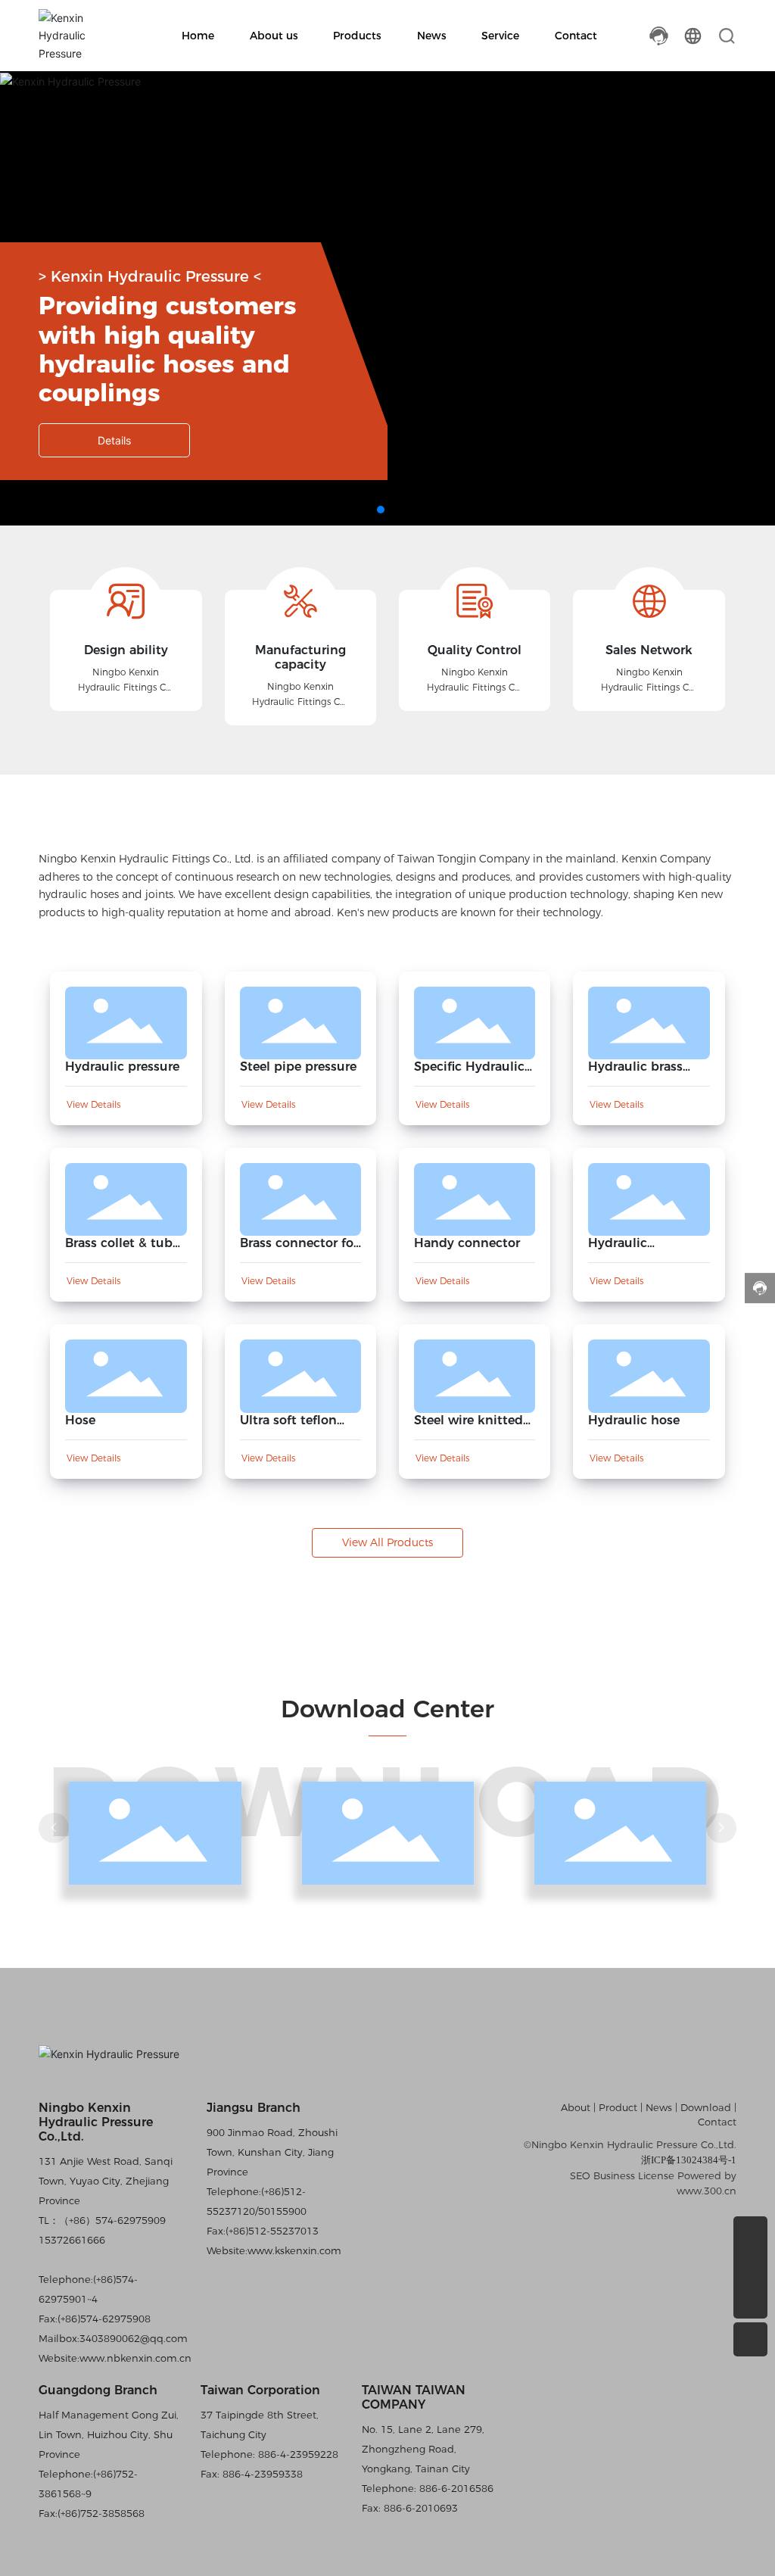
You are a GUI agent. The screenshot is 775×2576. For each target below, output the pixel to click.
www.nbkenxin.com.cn (135, 2358)
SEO (580, 2175)
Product (618, 2107)
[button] (381, 510)
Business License (634, 2175)
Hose (80, 1420)
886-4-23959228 (297, 2454)
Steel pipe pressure (298, 1067)
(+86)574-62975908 (104, 2319)
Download (707, 2107)
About (577, 2107)
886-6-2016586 (455, 2488)
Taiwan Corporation (260, 2390)
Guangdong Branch (98, 2390)
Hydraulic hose (634, 1420)
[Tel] (750, 2233)
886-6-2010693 (419, 2508)
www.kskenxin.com (294, 2250)
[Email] (750, 2267)
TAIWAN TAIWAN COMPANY (414, 2397)
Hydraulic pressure (122, 1067)
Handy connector (467, 1243)
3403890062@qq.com (134, 2338)
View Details (93, 1104)
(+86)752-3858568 (101, 2513)
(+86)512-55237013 (272, 2231)
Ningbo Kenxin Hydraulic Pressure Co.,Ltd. (96, 2122)
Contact (717, 2122)
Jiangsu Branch (254, 2108)
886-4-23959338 (261, 2474)
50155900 (282, 2211)
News (659, 2107)
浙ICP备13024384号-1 (689, 2160)
